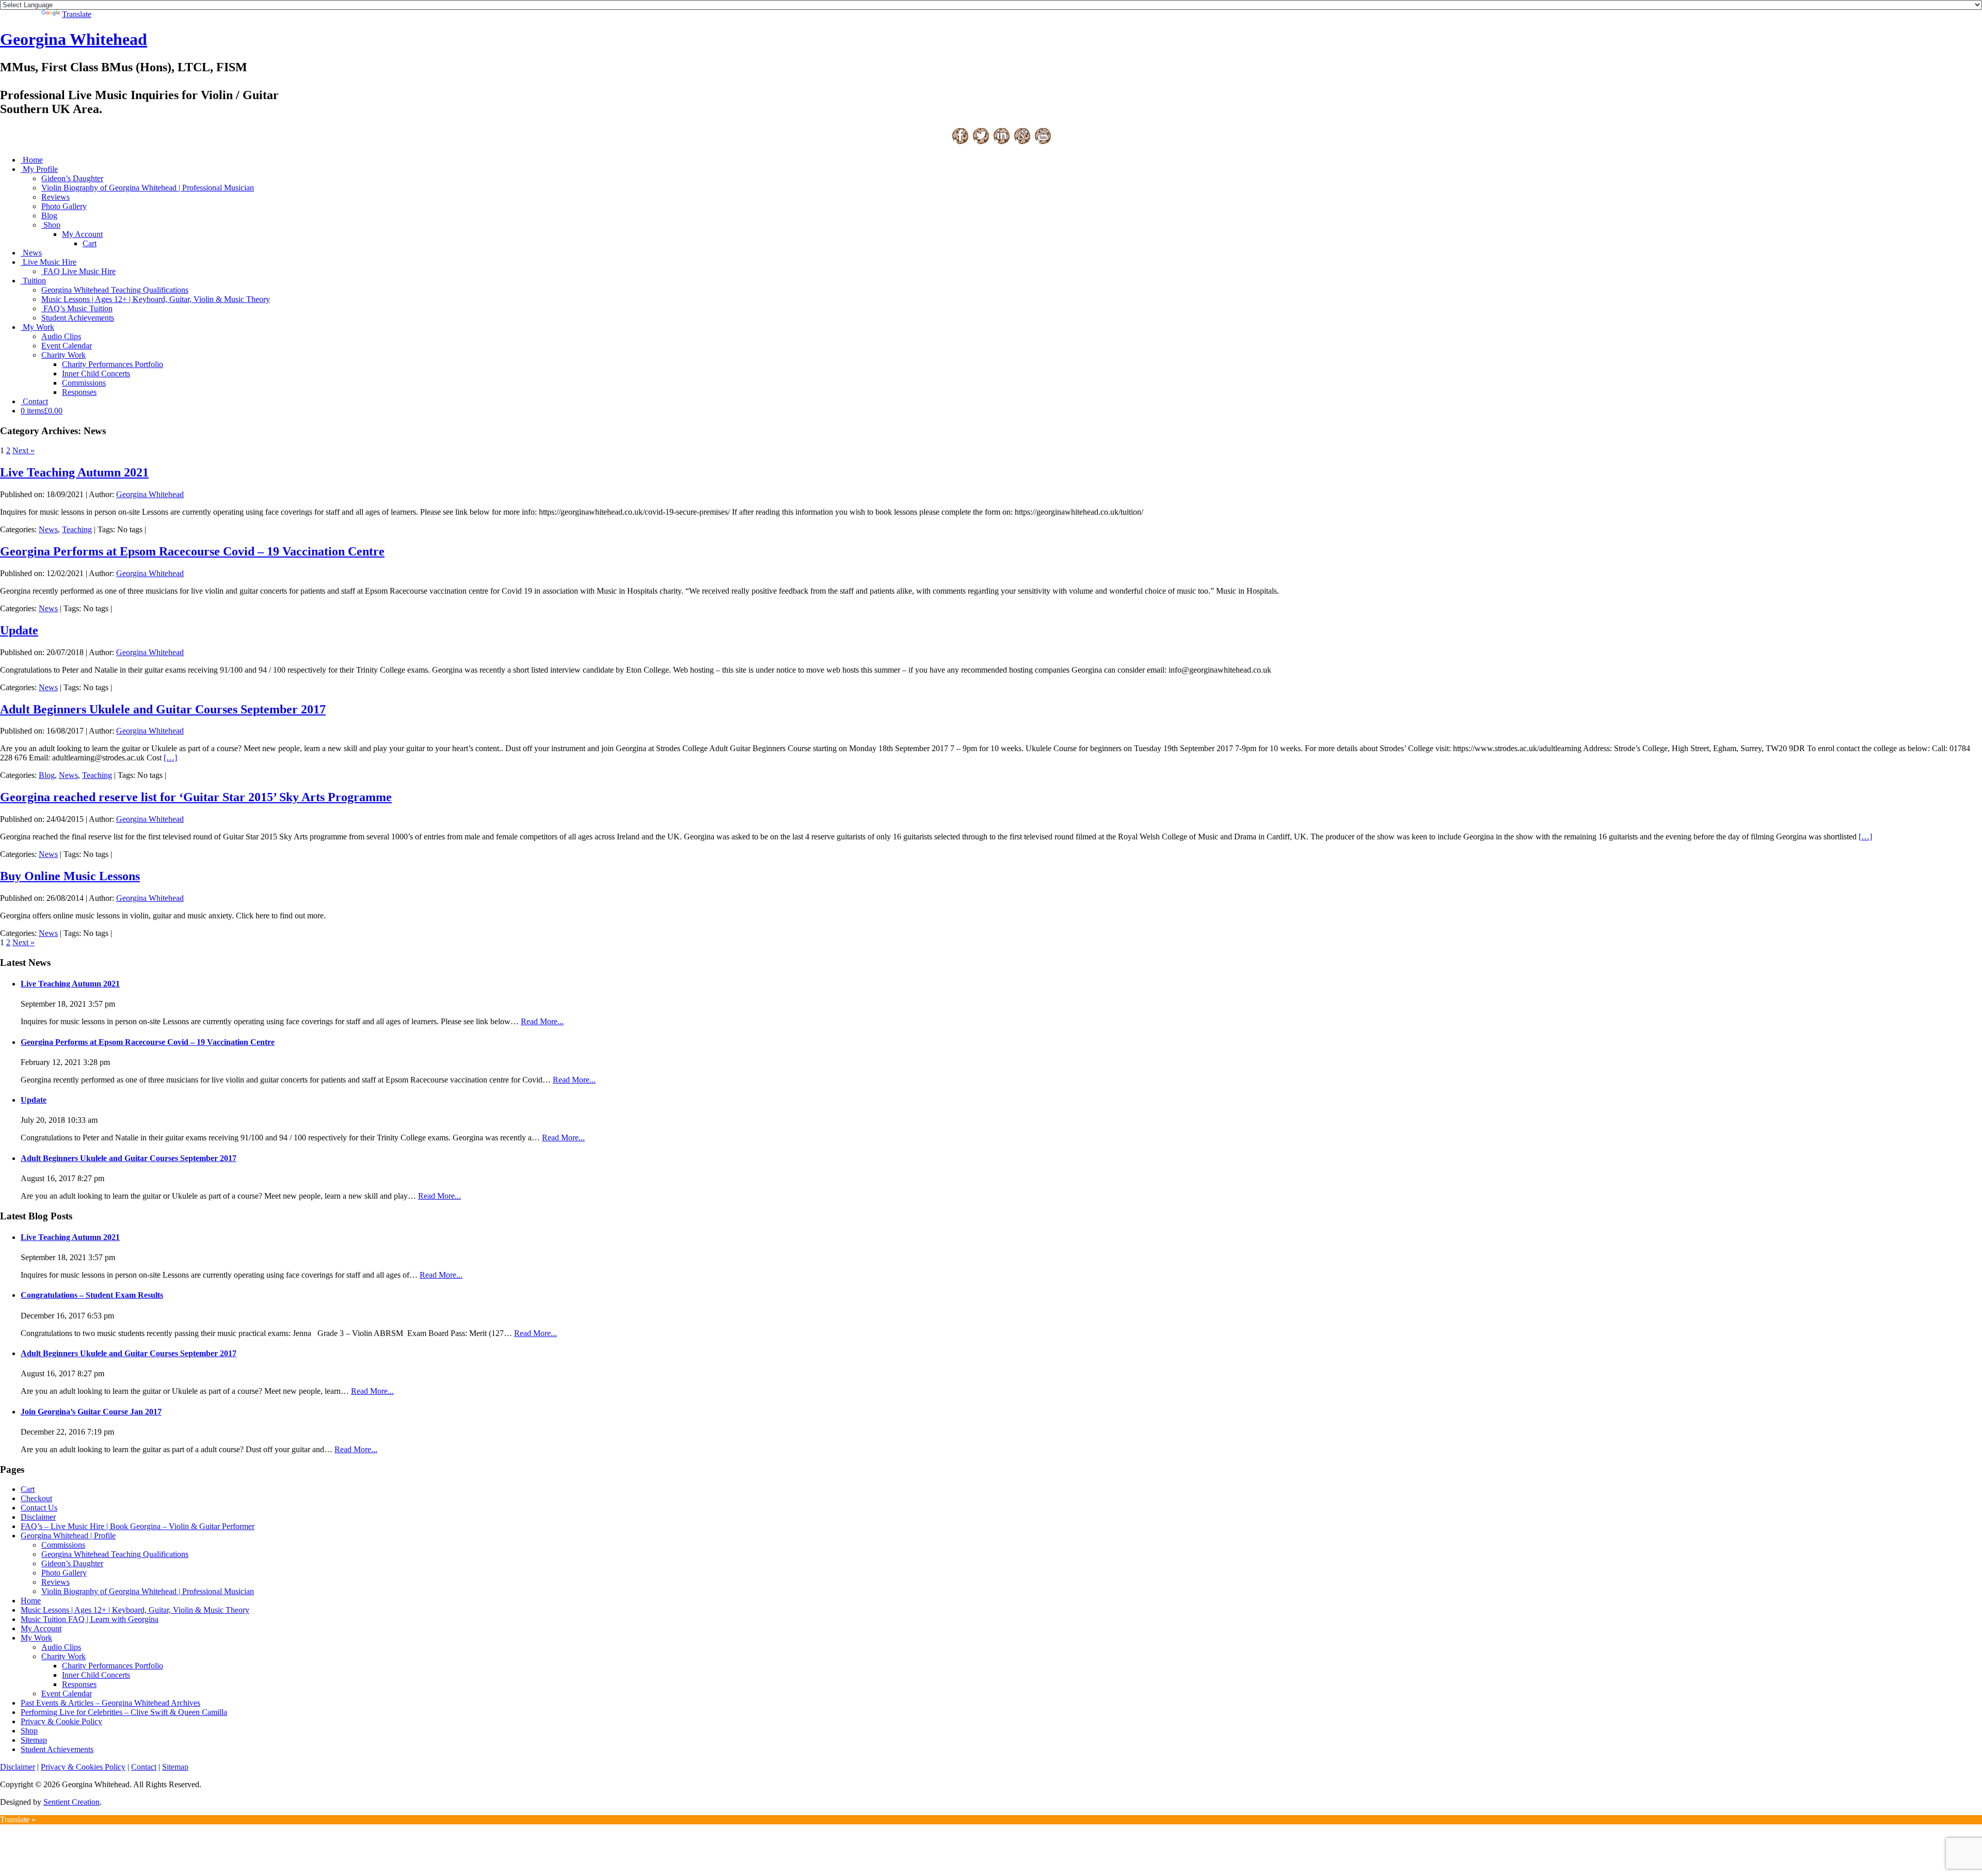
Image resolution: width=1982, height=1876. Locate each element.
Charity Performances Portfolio (113, 364)
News (32, 253)
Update (19, 630)
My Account (82, 234)
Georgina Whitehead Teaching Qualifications (115, 290)
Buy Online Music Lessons (70, 876)
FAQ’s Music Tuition (78, 308)
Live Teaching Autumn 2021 (74, 472)
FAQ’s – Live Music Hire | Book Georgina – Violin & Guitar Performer (138, 1526)
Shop (52, 225)
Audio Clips (61, 336)
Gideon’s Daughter (72, 178)
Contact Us (39, 1508)
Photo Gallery (64, 206)
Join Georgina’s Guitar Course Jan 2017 (91, 1412)
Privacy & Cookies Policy (83, 1767)
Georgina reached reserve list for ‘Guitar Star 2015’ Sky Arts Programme (196, 797)
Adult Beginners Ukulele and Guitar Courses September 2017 (163, 709)
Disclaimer (38, 1517)
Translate (77, 14)
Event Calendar (67, 346)
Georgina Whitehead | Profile (68, 1536)
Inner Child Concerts (96, 373)
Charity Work (63, 355)
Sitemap (34, 1740)
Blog (49, 216)
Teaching (77, 529)
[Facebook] (960, 142)
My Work (38, 327)
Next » (23, 450)
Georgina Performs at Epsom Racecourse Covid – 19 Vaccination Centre (192, 551)
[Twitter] (981, 142)
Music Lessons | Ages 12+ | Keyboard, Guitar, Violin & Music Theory (156, 299)
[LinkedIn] (1001, 142)
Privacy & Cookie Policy (61, 1721)
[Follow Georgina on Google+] (1022, 142)
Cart (90, 243)
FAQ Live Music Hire (79, 271)
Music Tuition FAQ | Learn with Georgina (90, 1619)
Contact (35, 401)
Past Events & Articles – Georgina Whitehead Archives (110, 1703)
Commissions (84, 383)
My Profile (40, 169)
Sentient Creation (71, 1802)
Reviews (55, 197)
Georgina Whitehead (74, 39)
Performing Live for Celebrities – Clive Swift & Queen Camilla (124, 1712)
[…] (170, 758)
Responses (79, 392)
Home (33, 160)
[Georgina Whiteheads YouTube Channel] (1043, 142)
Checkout (36, 1498)
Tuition (34, 281)
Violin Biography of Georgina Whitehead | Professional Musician (148, 188)
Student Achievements (78, 318)
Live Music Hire (50, 262)
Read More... (542, 1021)
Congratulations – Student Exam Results (92, 1295)
